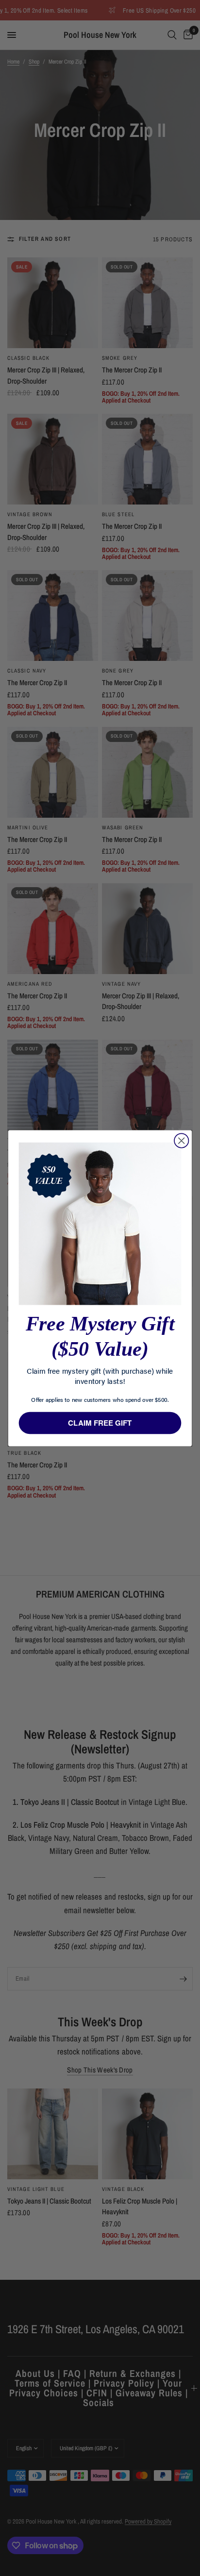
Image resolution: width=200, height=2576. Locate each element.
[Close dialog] (181, 1140)
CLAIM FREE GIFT (100, 1423)
